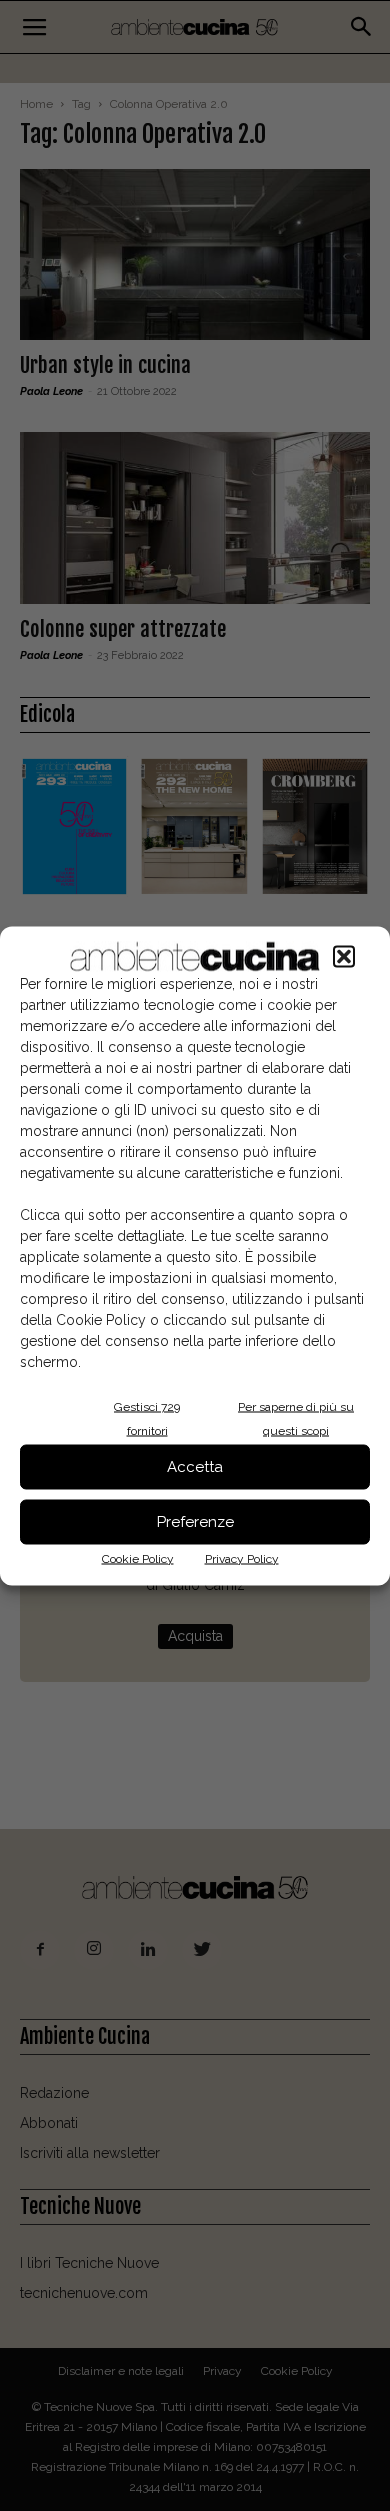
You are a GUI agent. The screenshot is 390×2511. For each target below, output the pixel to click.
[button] (344, 956)
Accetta (195, 1467)
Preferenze (195, 1522)
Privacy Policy (242, 1558)
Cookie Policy (138, 1558)
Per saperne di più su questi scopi (296, 1418)
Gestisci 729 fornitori (147, 1418)
